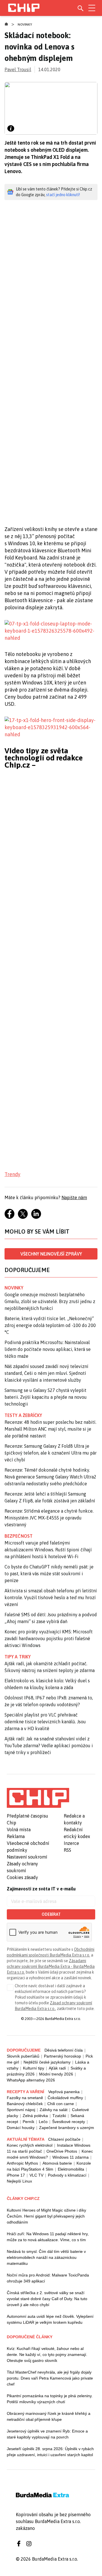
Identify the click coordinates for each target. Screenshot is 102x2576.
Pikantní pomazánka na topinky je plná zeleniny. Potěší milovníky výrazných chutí (50, 2399)
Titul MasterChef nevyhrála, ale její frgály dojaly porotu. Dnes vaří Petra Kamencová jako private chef (50, 2378)
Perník (28, 2122)
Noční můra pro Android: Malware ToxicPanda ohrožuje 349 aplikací (48, 2278)
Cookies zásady (22, 1877)
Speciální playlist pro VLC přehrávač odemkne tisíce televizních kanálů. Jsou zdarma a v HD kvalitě (45, 1722)
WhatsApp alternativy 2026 (31, 2080)
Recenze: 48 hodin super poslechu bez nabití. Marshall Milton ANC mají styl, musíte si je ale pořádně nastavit (50, 1429)
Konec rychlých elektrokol (30, 2145)
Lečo (43, 2122)
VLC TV (36, 2175)
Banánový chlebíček (25, 2104)
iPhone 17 (16, 2175)
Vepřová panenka (64, 2092)
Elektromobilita (71, 2169)
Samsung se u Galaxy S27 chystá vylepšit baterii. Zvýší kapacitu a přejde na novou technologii (46, 1397)
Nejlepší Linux (19, 2181)
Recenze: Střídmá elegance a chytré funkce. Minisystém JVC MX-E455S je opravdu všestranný (49, 1518)
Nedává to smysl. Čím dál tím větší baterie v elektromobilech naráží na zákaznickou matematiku (46, 2257)
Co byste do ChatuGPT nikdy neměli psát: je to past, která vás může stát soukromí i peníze (49, 1574)
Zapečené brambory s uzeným (67, 2128)
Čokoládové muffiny (65, 2098)
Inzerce (71, 1843)
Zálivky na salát (54, 2110)
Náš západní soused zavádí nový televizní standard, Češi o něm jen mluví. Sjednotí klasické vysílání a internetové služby (46, 1373)
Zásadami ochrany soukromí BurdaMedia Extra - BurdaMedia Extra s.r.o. (51, 1966)
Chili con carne (61, 2104)
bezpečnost (19, 1536)
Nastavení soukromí (27, 1857)
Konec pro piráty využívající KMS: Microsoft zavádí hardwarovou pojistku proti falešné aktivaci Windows (49, 1638)
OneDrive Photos (62, 2151)
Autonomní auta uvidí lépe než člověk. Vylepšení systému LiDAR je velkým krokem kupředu (50, 2319)
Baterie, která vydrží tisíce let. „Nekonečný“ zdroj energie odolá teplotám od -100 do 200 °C (50, 1325)
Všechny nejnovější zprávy (51, 1254)
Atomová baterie (57, 2163)
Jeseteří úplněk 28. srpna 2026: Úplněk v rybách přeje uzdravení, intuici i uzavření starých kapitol (50, 2452)
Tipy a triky (18, 1657)
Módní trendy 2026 (56, 2074)
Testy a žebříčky (23, 1415)
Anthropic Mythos (22, 2163)
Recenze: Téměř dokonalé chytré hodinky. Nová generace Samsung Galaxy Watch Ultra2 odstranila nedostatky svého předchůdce (50, 1477)
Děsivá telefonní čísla (64, 2050)
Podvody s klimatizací (67, 2175)
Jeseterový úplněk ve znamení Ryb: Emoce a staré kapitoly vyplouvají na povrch (47, 2434)
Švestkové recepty (69, 2122)
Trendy (12, 1174)
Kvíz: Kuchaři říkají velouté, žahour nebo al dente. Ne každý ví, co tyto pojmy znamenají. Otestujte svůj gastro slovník (47, 2355)
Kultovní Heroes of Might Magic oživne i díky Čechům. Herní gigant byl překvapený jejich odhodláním (46, 2216)
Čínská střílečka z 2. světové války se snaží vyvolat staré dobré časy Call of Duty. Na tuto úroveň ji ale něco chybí (47, 2299)
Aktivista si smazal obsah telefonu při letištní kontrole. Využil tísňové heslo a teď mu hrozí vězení (51, 1597)
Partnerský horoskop (62, 2056)
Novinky (25, 24)
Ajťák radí (57, 2068)
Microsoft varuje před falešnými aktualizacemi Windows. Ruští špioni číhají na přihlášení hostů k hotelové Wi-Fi (48, 1550)
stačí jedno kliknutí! (63, 195)
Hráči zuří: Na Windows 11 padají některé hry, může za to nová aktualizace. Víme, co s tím (48, 2237)
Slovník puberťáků (23, 2056)
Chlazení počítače (64, 2139)
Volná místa (19, 1830)
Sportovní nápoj (21, 2110)
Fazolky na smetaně (25, 2098)
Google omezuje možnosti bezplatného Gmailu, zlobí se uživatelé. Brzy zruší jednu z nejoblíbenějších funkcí (50, 1301)
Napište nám (74, 1197)
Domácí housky (21, 2128)
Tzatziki (59, 2116)
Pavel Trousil (18, 69)
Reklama (16, 1836)
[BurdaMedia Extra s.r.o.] (38, 1798)
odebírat (51, 1914)
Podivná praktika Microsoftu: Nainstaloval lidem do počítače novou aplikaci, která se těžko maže (48, 1349)
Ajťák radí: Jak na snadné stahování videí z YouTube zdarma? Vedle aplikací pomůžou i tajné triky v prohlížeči (49, 1746)
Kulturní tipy (34, 2068)
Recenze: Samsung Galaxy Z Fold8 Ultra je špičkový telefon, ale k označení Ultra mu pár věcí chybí (51, 1453)
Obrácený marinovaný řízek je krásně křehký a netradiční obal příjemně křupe (49, 2416)
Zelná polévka (35, 2116)
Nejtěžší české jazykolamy (47, 2062)
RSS (67, 1850)
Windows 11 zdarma (71, 2157)
